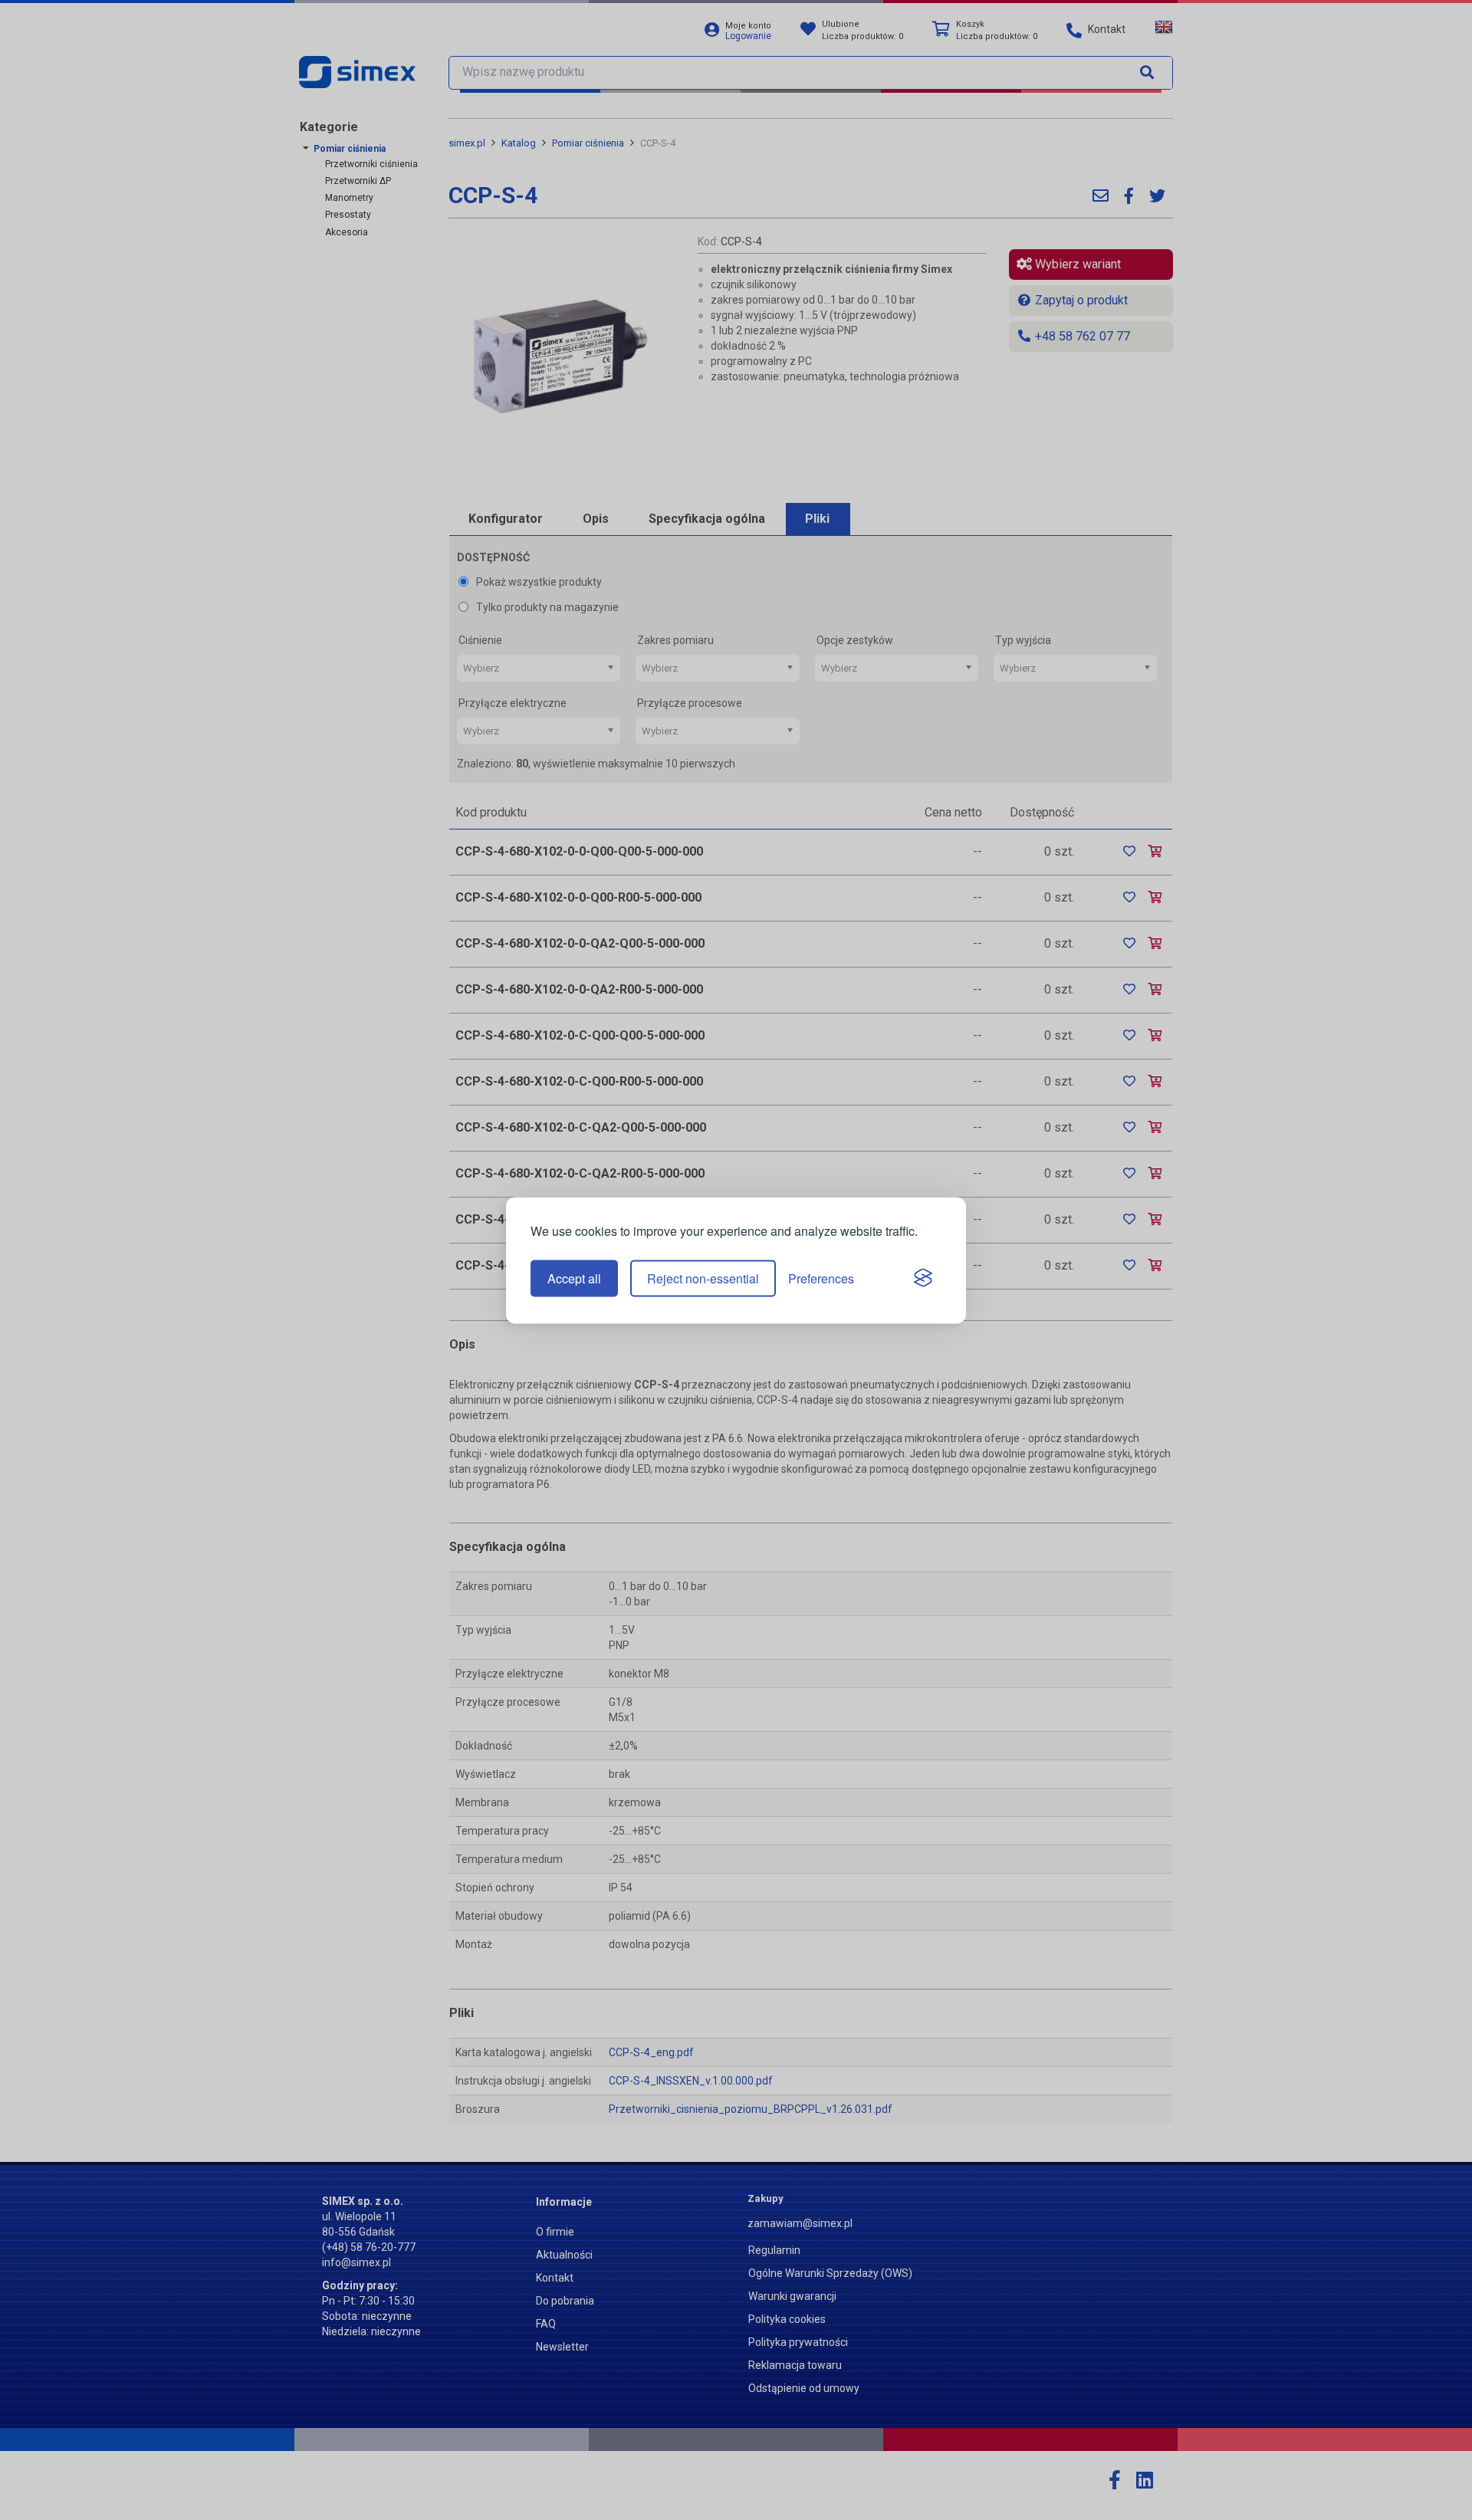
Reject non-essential (703, 1278)
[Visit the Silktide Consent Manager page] (923, 1279)
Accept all (574, 1278)
